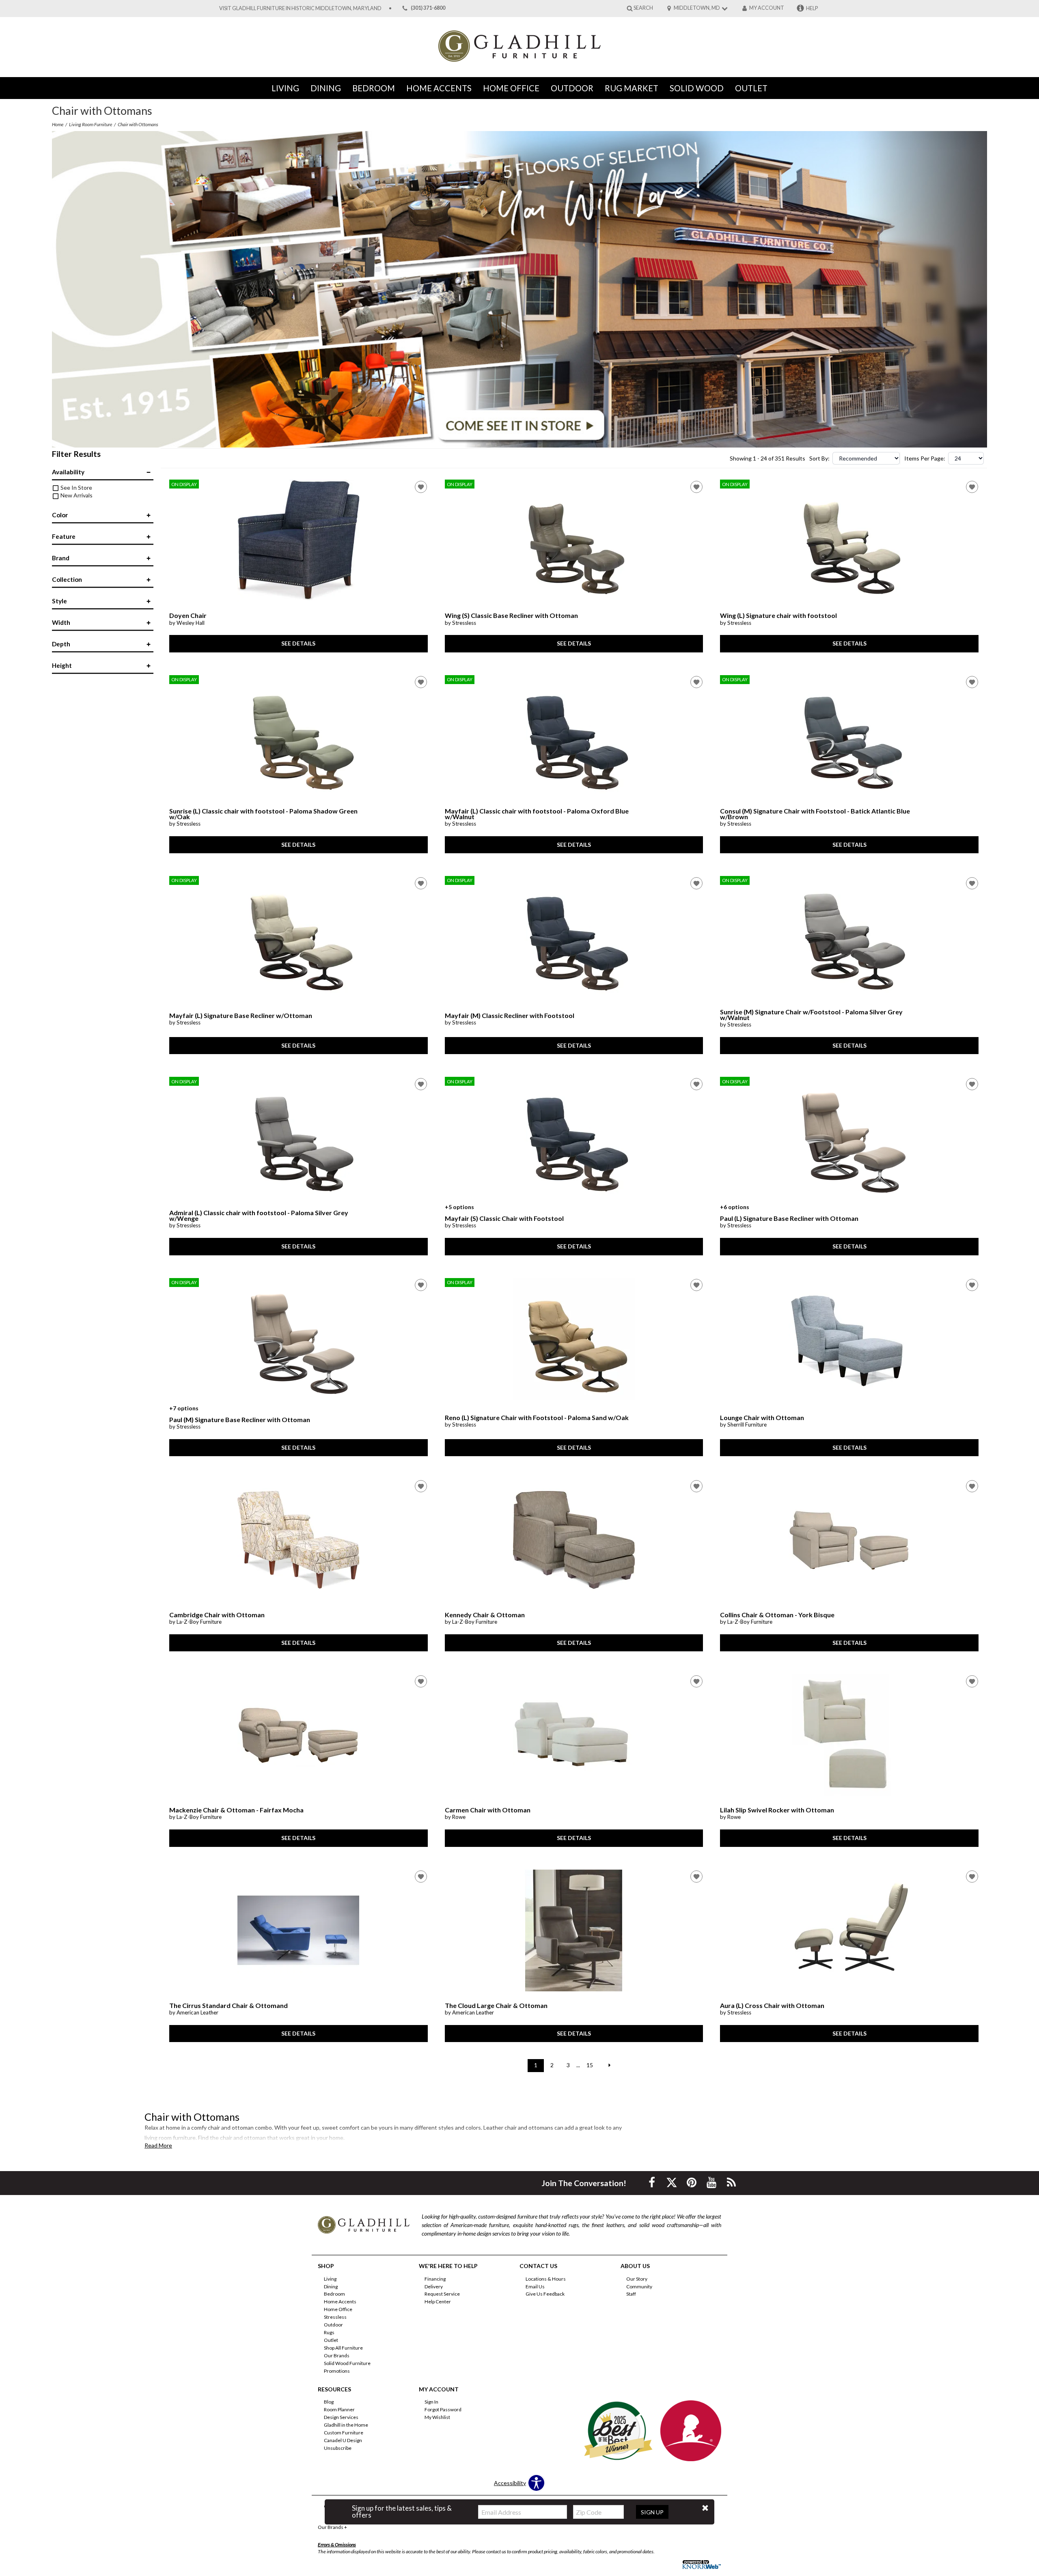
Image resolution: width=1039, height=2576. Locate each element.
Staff (631, 2294)
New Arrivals (76, 495)
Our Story (637, 2278)
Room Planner (339, 2409)
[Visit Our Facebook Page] (652, 2182)
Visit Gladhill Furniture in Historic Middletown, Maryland (300, 8)
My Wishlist (437, 2417)
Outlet (751, 88)
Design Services (341, 2417)
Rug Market (632, 88)
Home (58, 124)
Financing (435, 2278)
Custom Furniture (344, 2433)
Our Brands (337, 2355)
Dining (326, 88)
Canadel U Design (343, 2440)
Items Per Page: (925, 458)
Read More (158, 2146)
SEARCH (643, 8)
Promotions (337, 2371)
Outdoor (572, 88)
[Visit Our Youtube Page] (712, 2182)
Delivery (434, 2286)
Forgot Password (443, 2409)
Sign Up (652, 2512)
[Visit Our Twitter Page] (672, 2182)
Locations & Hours (546, 2278)
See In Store (76, 487)
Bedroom (374, 88)
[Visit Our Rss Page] (731, 2182)
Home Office (511, 88)
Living (285, 88)
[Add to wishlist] (421, 487)
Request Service (442, 2294)
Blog (329, 2402)
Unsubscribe (338, 2448)
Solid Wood (697, 88)
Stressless (335, 2317)
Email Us (535, 2286)
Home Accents (439, 88)
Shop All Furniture (343, 2348)
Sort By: (819, 458)
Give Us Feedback (545, 2294)
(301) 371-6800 (428, 8)
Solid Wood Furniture (347, 2363)
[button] (705, 2508)
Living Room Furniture (91, 124)
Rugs (329, 2332)
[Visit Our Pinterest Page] (692, 2182)
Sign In (431, 2402)
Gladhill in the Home (346, 2425)
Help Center (438, 2302)
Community (639, 2286)
